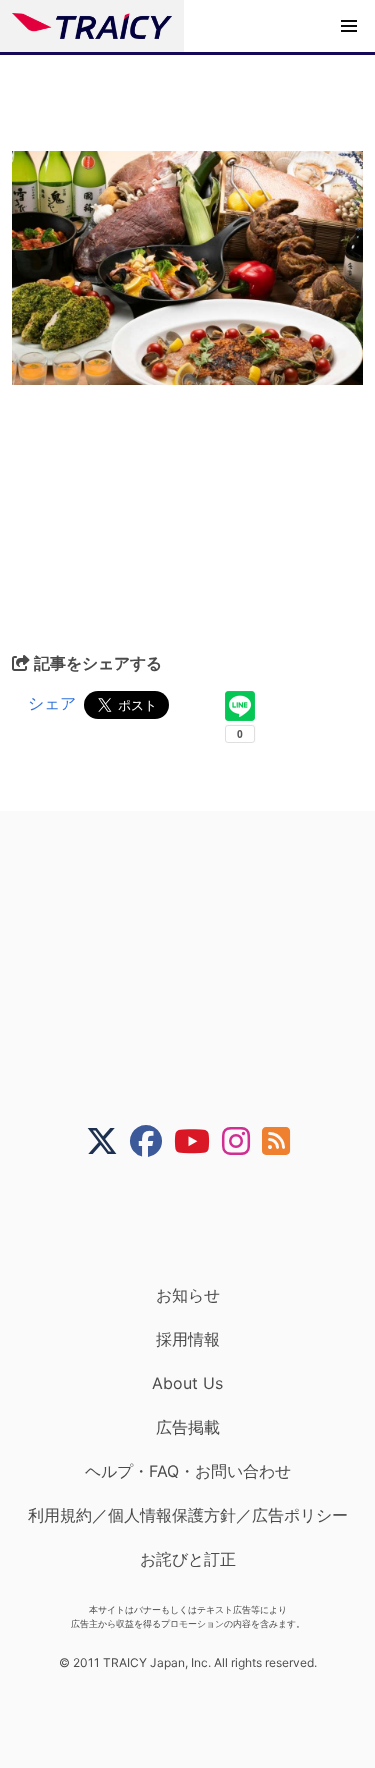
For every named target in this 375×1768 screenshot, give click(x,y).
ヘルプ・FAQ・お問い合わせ (188, 1471)
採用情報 (188, 1339)
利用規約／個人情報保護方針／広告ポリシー (188, 1515)
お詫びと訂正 (188, 1559)
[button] (349, 26)
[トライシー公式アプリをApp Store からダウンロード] (200, 1221)
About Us (187, 1383)
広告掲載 (188, 1427)
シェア (52, 703)
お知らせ (188, 1295)
